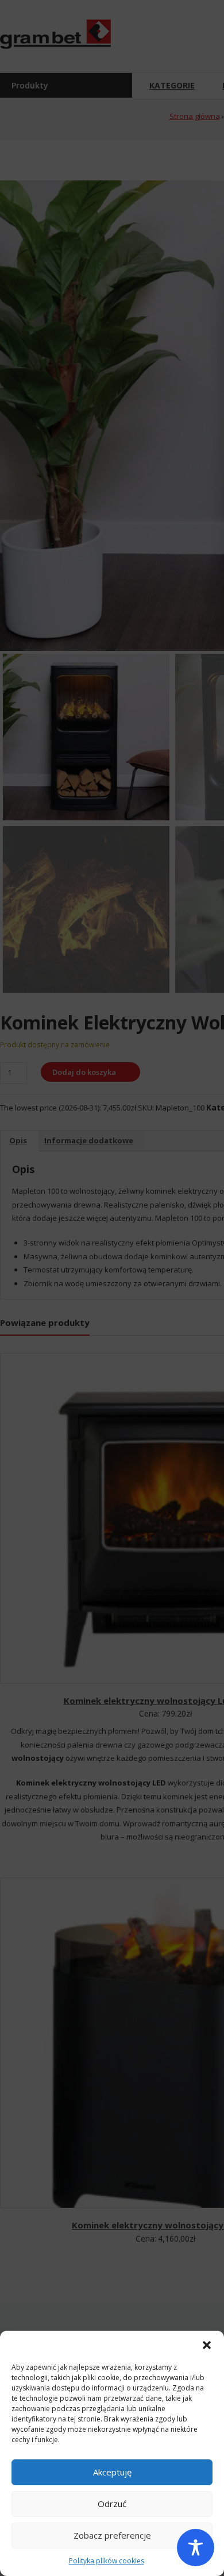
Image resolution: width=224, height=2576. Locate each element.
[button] (207, 2345)
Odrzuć (112, 2504)
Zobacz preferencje (112, 2535)
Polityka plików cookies (107, 2561)
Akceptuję (112, 2472)
